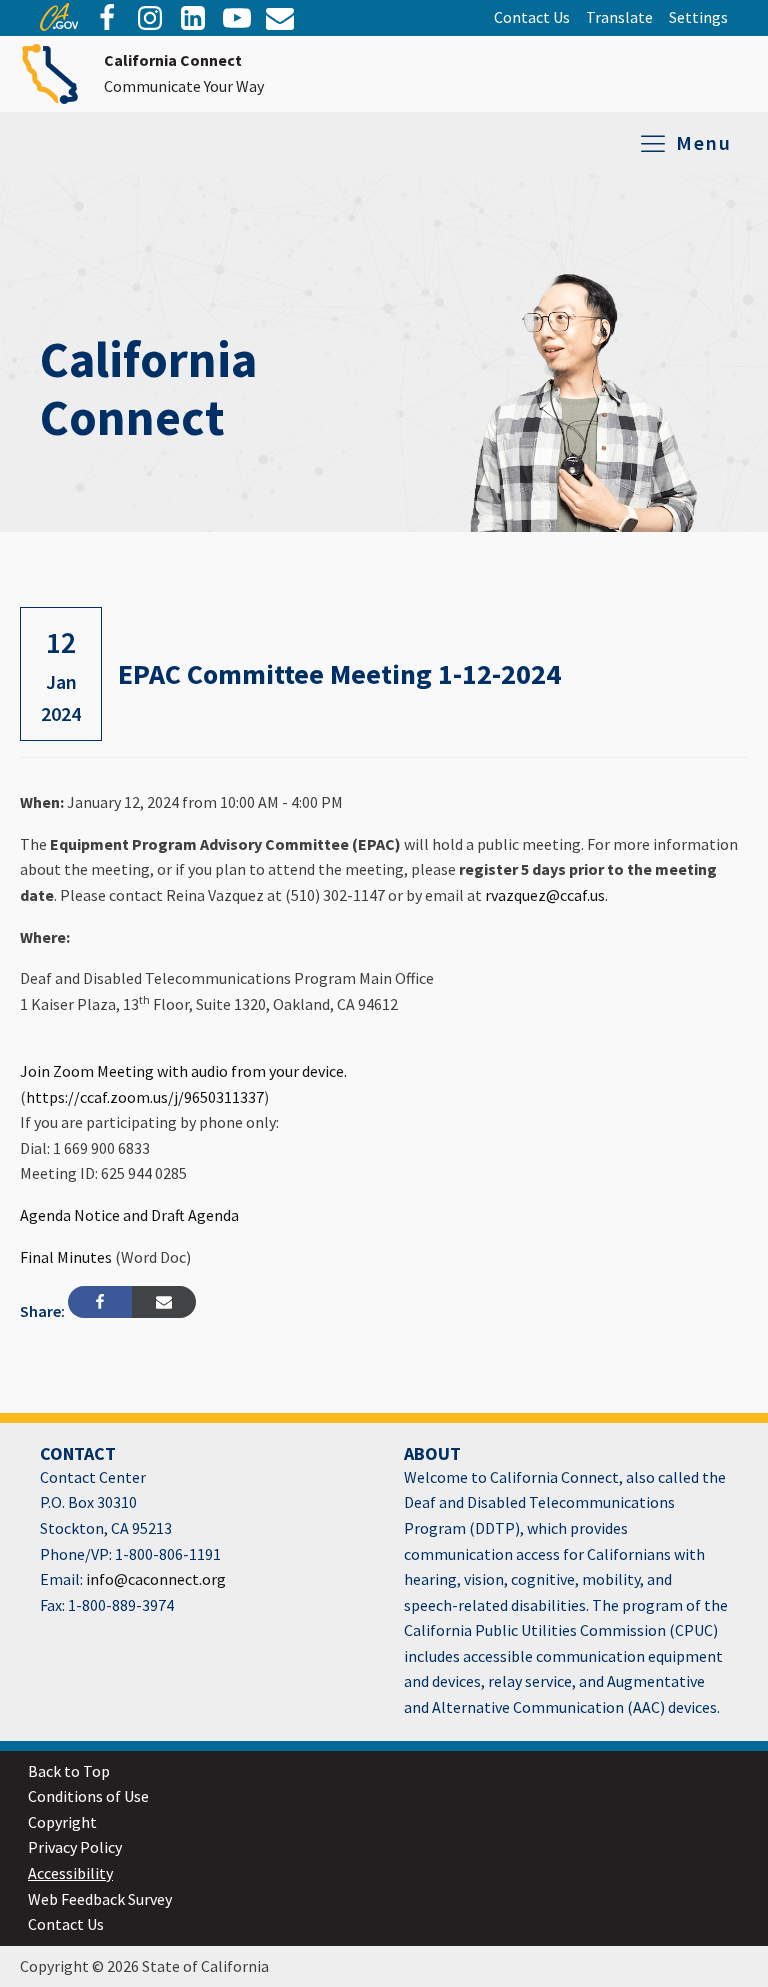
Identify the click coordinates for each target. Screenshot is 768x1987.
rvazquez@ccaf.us (545, 895)
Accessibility (70, 1873)
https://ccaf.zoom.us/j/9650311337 (145, 1097)
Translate (619, 17)
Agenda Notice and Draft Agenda (129, 1215)
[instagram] (150, 18)
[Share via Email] (164, 1302)
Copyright (62, 1822)
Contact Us (532, 17)
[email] (193, 18)
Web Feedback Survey (100, 1899)
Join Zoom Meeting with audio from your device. (183, 1071)
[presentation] (59, 25)
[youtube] (237, 18)
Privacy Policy (75, 1847)
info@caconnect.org (154, 1579)
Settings (698, 17)
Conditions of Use (88, 1796)
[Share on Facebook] (100, 1302)
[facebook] (107, 18)
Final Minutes (66, 1257)
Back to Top (69, 1771)
